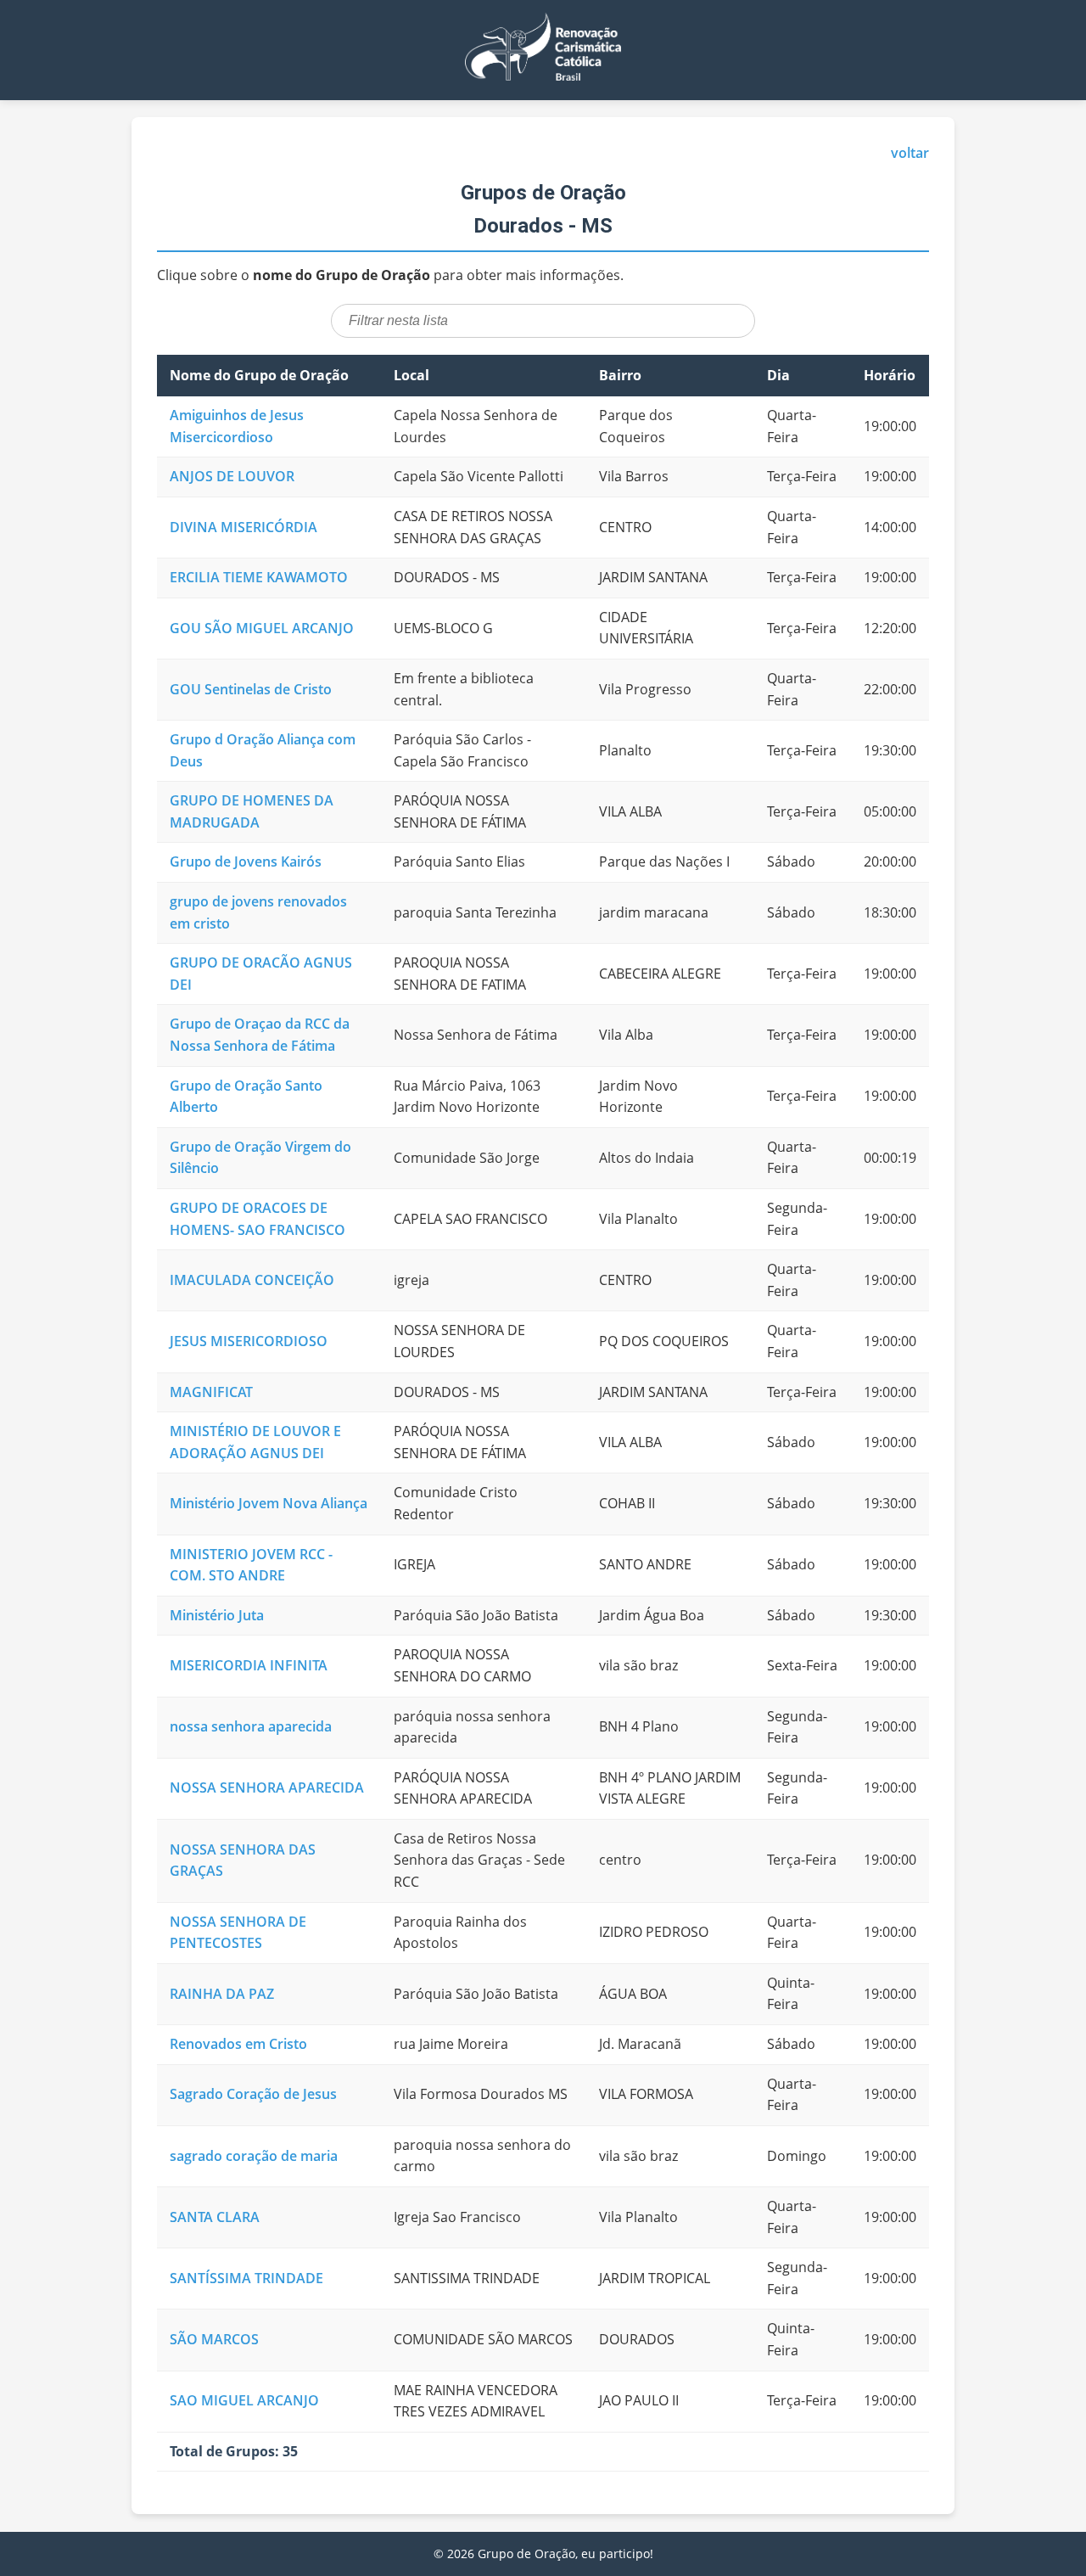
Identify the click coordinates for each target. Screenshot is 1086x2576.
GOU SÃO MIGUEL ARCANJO (262, 628)
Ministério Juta (217, 1615)
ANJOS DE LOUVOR (232, 476)
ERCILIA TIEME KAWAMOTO (259, 577)
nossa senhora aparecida (251, 1726)
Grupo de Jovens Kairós (246, 861)
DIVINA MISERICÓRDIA (244, 527)
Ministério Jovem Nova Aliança (269, 1503)
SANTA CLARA (215, 2217)
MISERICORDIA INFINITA (249, 1665)
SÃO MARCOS (214, 2339)
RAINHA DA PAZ (222, 1994)
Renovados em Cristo (238, 2044)
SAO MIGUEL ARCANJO (244, 2400)
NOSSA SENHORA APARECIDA (267, 1787)
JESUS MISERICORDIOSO (249, 1341)
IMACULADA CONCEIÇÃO (252, 1280)
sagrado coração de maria (254, 2156)
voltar (910, 153)
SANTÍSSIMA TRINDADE (246, 2278)
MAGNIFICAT (211, 1392)
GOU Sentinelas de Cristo (251, 689)
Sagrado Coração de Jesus (253, 2094)
